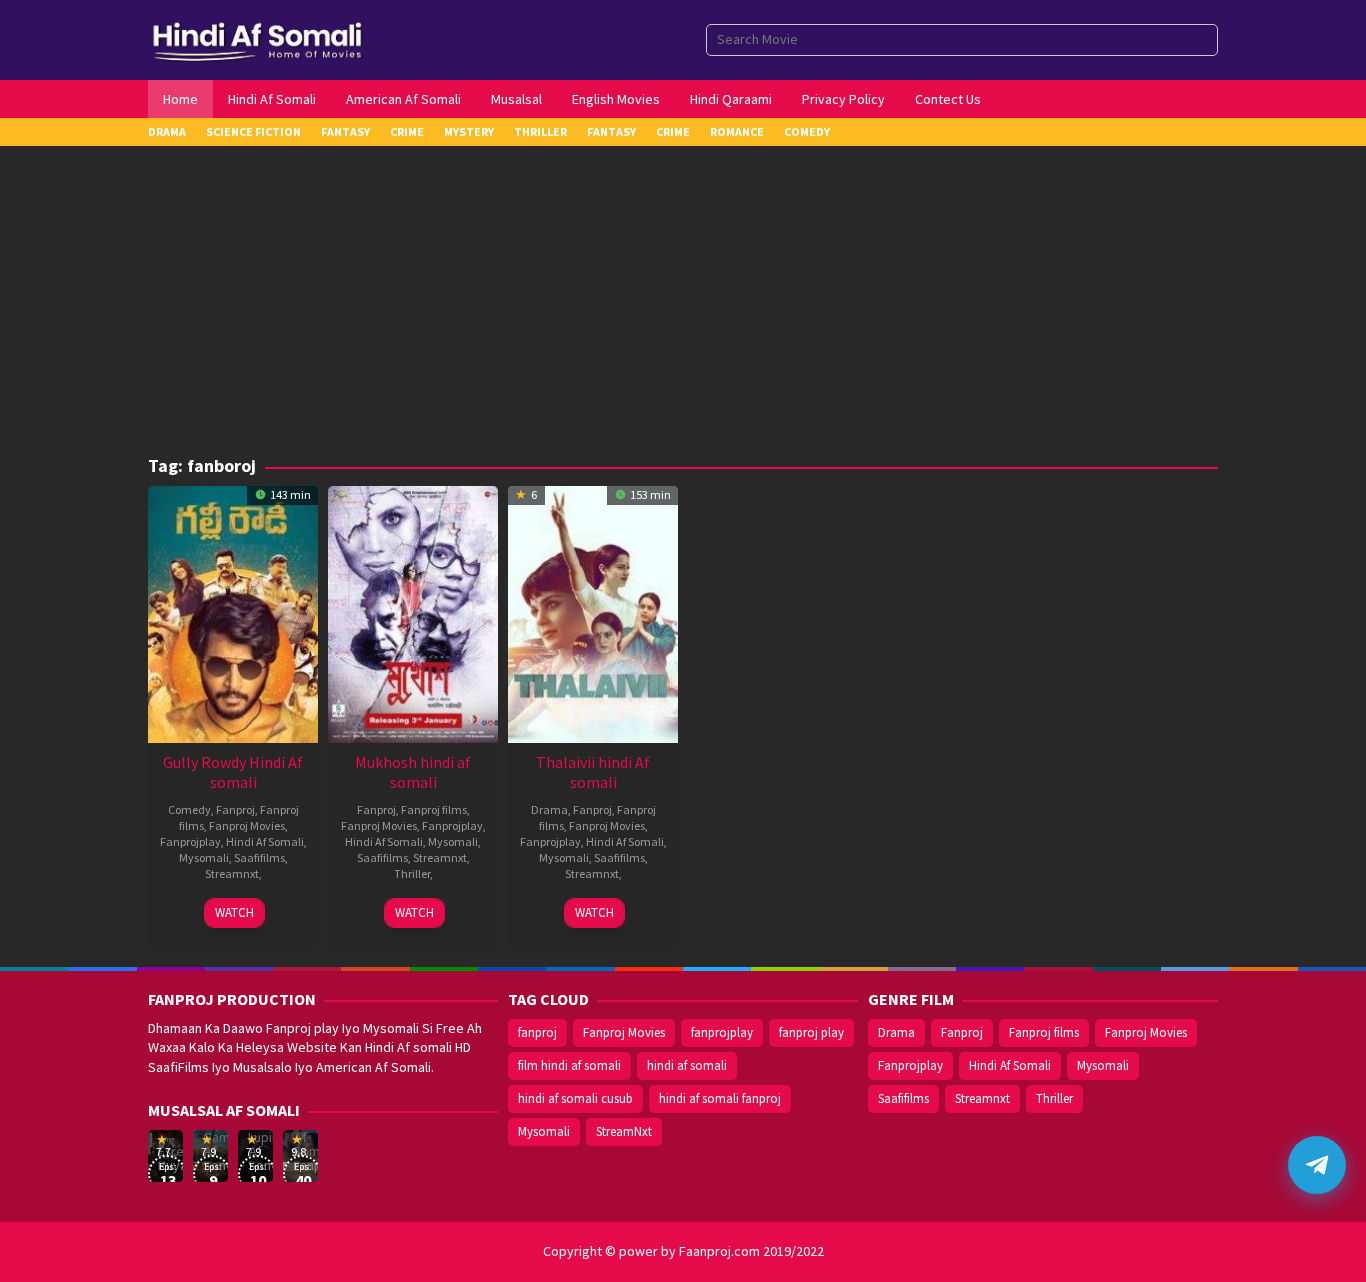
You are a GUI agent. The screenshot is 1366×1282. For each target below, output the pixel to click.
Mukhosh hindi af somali (413, 772)
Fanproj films (434, 809)
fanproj (537, 1032)
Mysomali (204, 857)
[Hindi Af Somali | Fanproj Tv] (257, 38)
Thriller (412, 873)
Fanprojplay (190, 841)
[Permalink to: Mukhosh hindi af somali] (413, 612)
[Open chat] (1317, 1165)
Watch (234, 912)
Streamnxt (232, 873)
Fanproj (235, 809)
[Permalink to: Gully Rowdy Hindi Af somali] (233, 612)
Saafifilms (259, 857)
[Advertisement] (683, 306)
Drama (549, 809)
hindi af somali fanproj (720, 1098)
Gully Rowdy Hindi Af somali (233, 772)
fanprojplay (722, 1032)
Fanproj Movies (247, 825)
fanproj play (811, 1032)
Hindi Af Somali (265, 841)
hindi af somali (687, 1065)
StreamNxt (624, 1131)
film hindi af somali (569, 1065)
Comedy (189, 809)
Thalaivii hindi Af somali (593, 772)
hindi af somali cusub (575, 1098)
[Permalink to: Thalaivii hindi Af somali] (593, 612)
